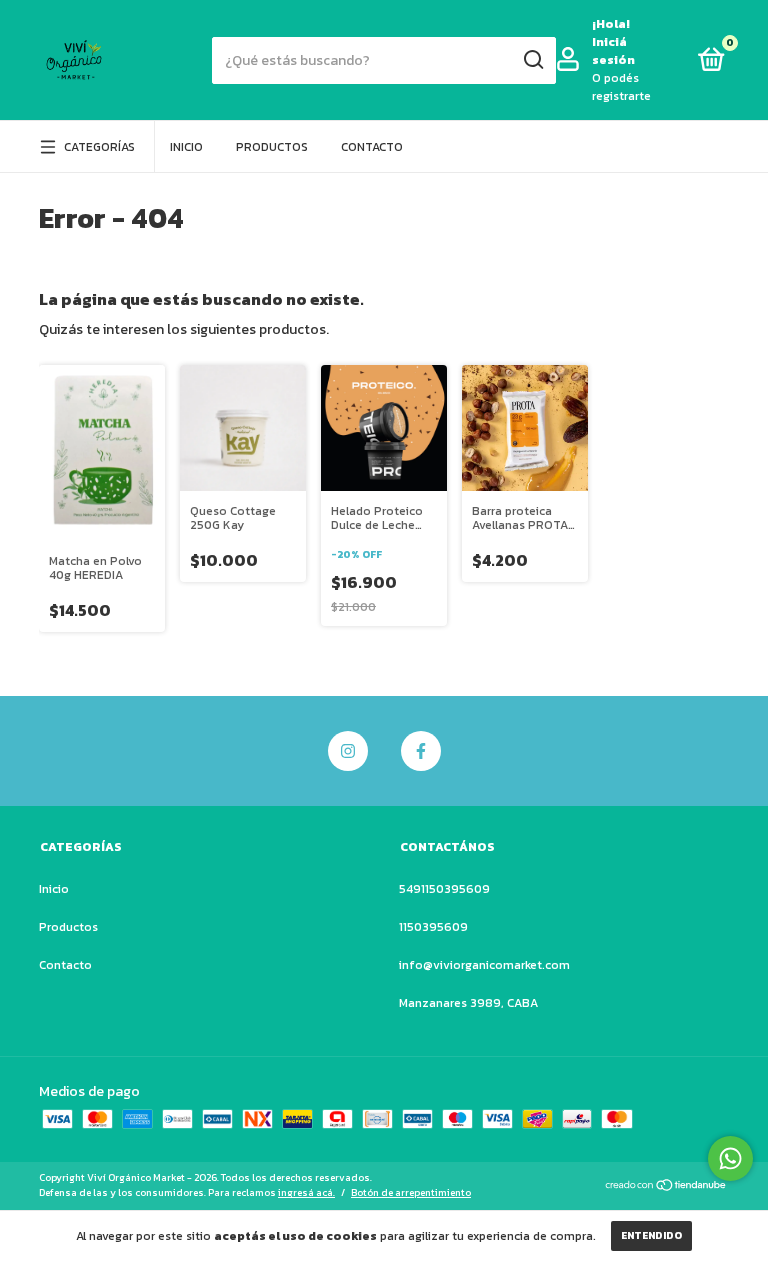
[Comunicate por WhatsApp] (730, 1158)
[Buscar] (532, 60)
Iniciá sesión (613, 51)
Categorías (99, 147)
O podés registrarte (621, 87)
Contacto (372, 147)
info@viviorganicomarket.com (484, 965)
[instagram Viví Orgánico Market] (348, 751)
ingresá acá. (306, 1192)
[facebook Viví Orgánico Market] (421, 751)
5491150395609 (444, 889)
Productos (272, 147)
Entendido (651, 1235)
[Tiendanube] (666, 1187)
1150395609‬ (433, 927)
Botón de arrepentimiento (411, 1192)
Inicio (186, 147)
